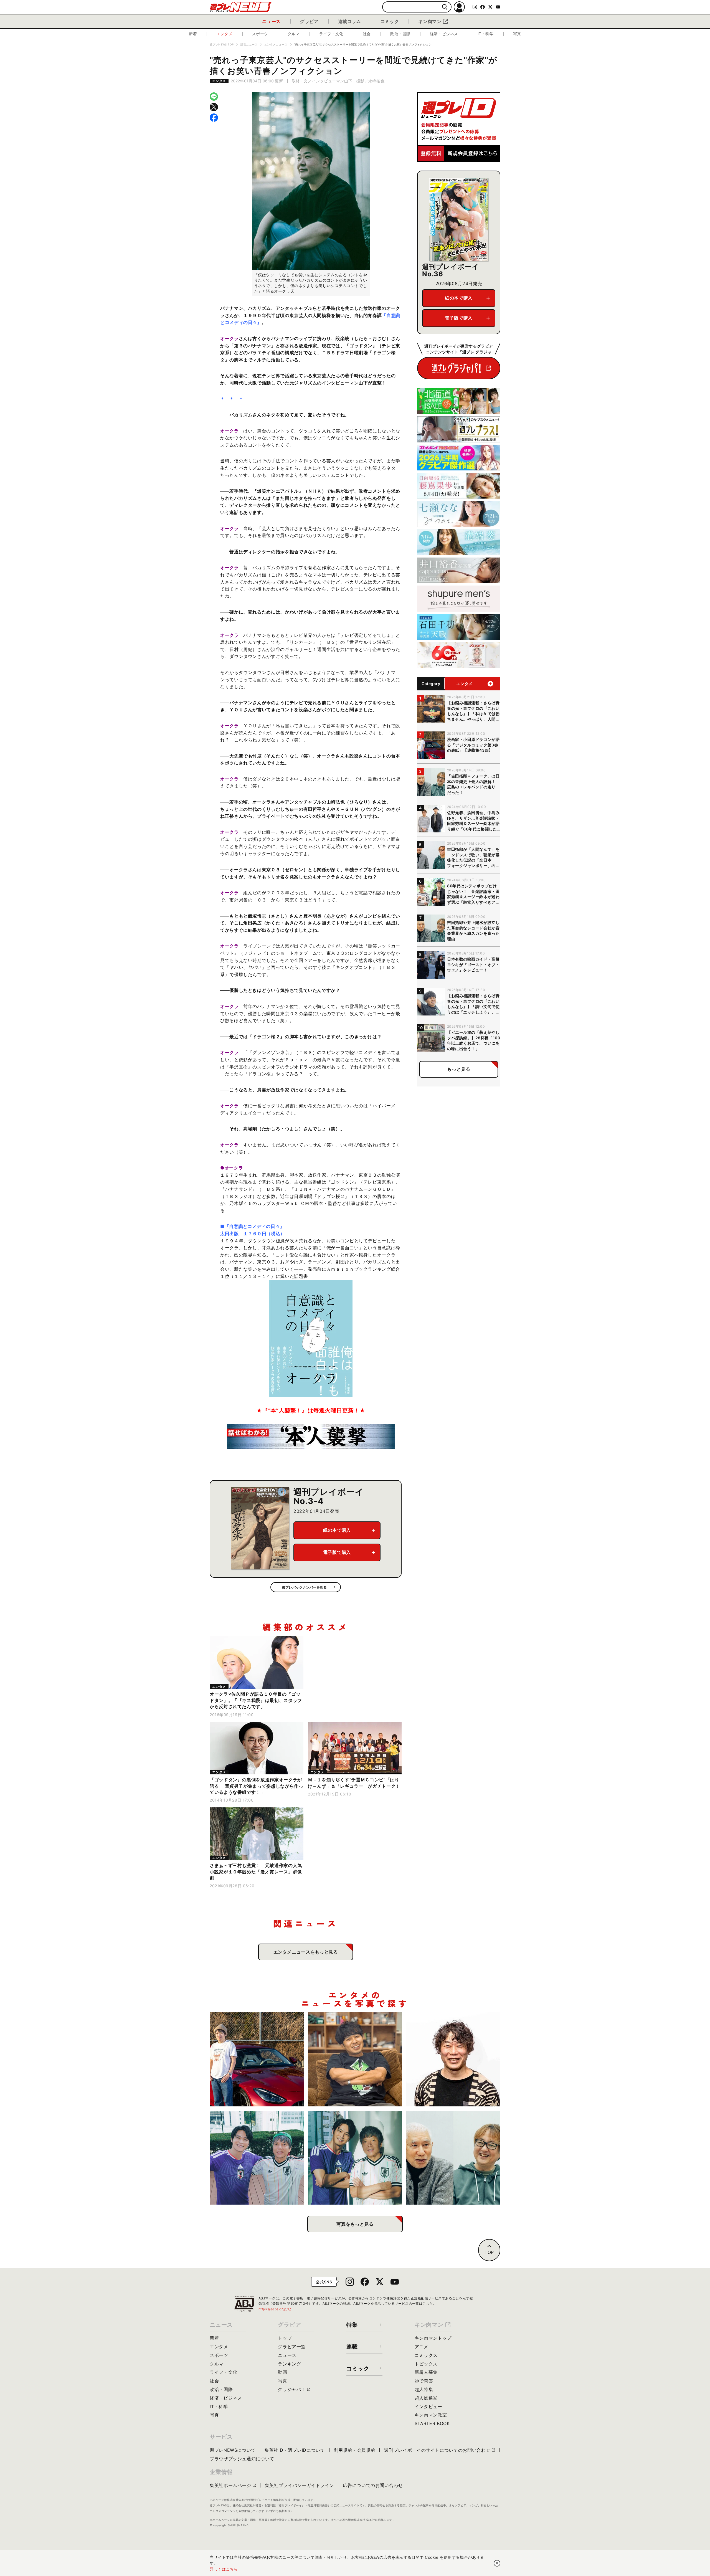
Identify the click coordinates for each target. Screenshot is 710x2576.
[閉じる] (497, 2563)
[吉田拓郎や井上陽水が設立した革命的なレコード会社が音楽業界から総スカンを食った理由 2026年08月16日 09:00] (453, 2158)
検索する (445, 7)
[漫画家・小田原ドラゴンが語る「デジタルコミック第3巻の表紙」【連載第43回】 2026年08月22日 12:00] (257, 2059)
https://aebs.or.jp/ (275, 2309)
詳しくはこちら (224, 2569)
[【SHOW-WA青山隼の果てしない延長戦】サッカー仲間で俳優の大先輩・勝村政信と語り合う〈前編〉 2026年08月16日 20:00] (355, 2158)
